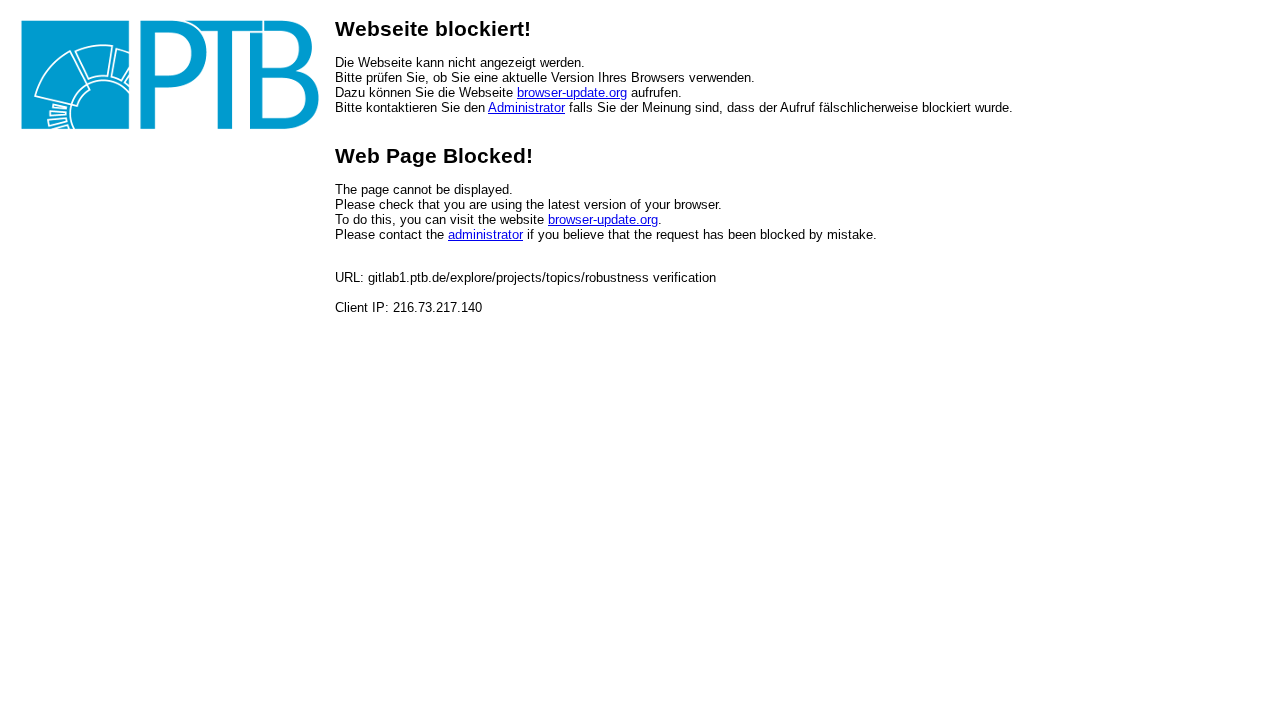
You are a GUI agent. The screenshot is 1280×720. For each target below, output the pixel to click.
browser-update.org (572, 92)
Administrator (526, 107)
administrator (485, 234)
